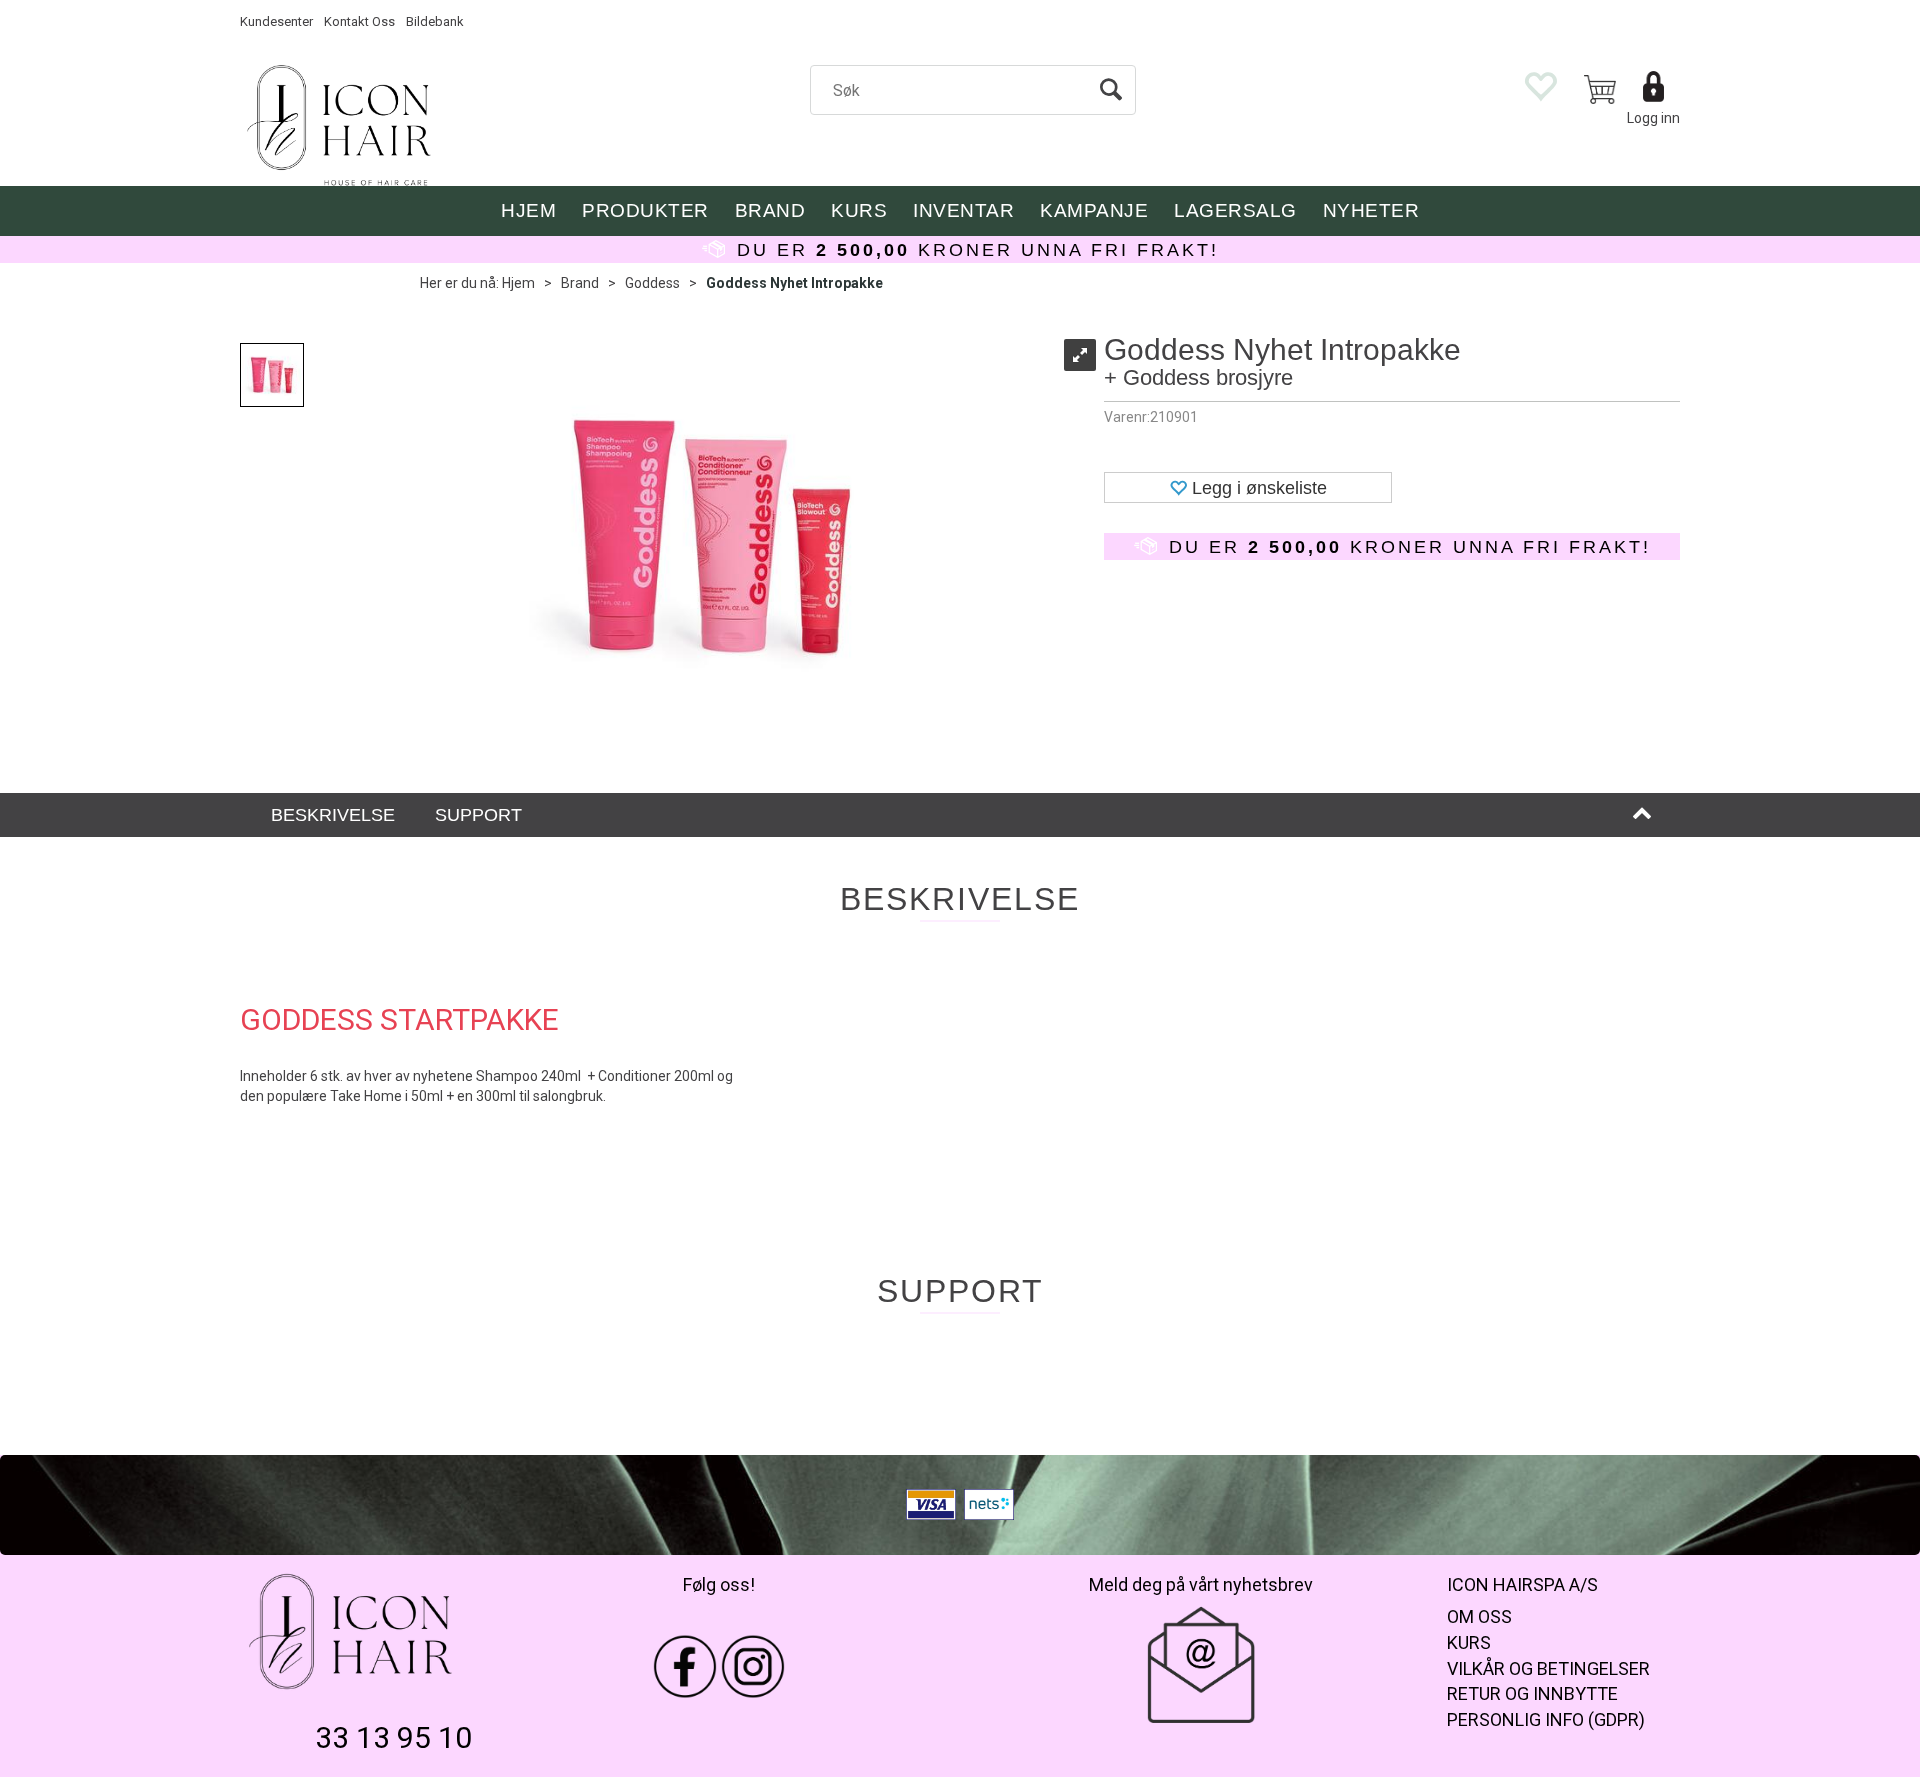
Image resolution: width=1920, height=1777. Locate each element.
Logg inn (1653, 118)
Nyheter (1371, 210)
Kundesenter (276, 21)
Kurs (859, 210)
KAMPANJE (1094, 210)
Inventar (963, 210)
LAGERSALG (1235, 210)
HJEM (528, 210)
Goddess (652, 283)
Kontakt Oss (359, 21)
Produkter (645, 210)
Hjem (518, 283)
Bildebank (435, 21)
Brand (770, 210)
